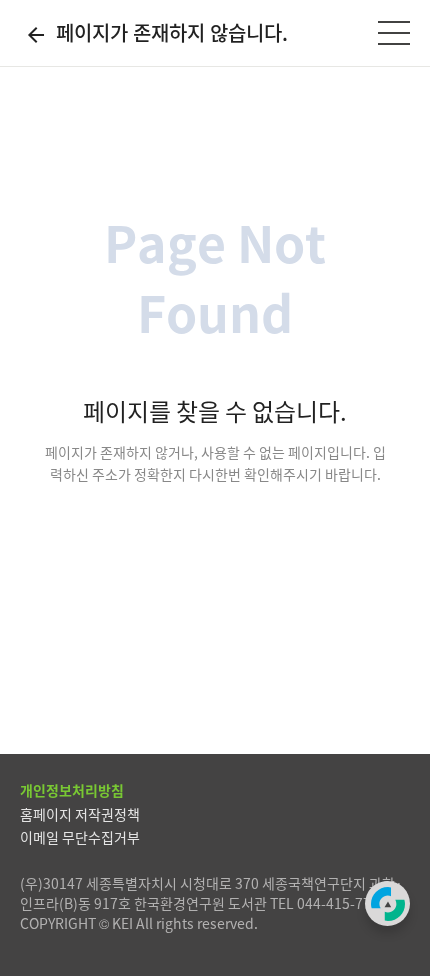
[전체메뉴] (394, 33)
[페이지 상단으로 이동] (387, 903)
